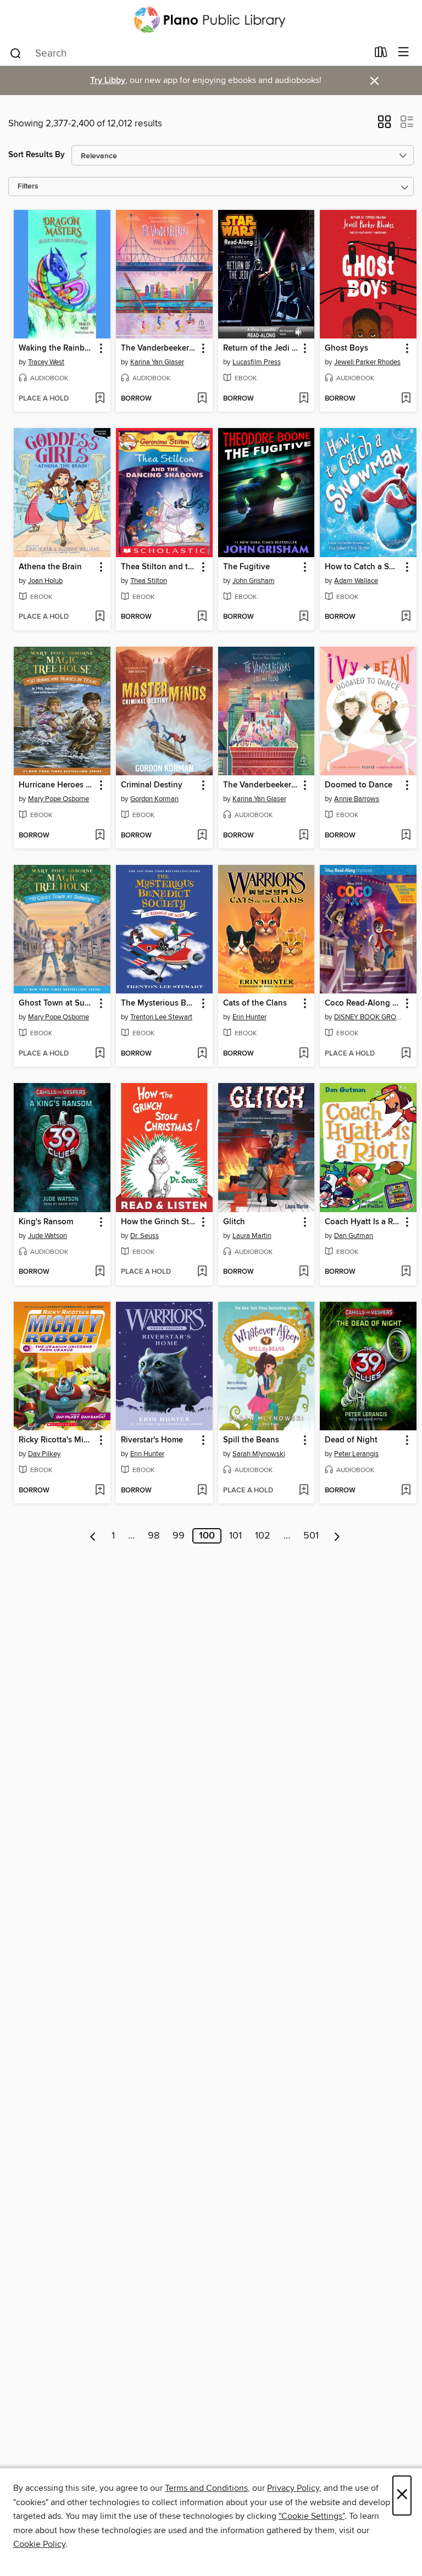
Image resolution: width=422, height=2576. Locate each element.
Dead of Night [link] (351, 1440)
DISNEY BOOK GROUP (370, 1017)
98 (154, 1536)
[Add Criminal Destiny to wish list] (202, 836)
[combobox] (188, 53)
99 (179, 1536)
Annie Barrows (357, 799)
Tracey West (46, 362)
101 (235, 1536)
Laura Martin (252, 1236)
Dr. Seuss (145, 1236)
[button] (384, 125)
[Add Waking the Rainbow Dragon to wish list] (100, 399)
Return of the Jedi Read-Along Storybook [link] (261, 348)
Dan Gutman (354, 1236)
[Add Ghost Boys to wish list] (406, 399)
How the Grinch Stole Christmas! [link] (159, 1222)
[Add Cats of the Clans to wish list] (304, 1054)
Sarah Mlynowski (259, 1454)
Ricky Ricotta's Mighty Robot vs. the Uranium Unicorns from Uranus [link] (57, 1440)
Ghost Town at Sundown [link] (57, 1003)
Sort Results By (37, 155)
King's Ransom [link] (46, 1222)
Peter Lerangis (356, 1454)
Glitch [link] (234, 1222)
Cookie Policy (39, 2544)
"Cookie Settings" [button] (312, 2516)
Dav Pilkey (44, 1454)
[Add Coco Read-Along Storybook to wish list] (406, 1054)
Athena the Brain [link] (50, 567)
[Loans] (381, 54)
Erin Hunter (249, 1017)
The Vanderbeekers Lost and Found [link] (261, 785)
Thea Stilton (149, 581)
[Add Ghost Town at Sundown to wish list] (100, 1054)
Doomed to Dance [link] (359, 785)
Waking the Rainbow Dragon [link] (57, 348)
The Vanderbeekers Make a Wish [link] (159, 348)
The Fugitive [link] (246, 567)
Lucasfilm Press (257, 362)
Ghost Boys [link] (346, 348)
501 (311, 1536)
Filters (28, 187)
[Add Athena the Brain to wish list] (100, 617)
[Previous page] (93, 1536)
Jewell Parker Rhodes (367, 362)
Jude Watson (48, 1236)
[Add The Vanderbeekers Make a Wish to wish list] (202, 399)
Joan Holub (45, 581)
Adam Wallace (356, 581)
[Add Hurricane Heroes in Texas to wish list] (100, 836)
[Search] (16, 53)
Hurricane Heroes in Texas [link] (57, 785)
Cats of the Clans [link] (255, 1003)
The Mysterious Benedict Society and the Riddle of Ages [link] (159, 1003)
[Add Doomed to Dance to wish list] (406, 836)
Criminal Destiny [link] (152, 785)
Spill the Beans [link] (251, 1440)
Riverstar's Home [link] (152, 1440)
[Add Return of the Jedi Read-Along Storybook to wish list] (304, 399)
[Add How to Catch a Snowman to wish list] (406, 617)
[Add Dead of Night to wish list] (406, 1491)
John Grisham (254, 581)
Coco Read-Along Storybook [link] (363, 1003)
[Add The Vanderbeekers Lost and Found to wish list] (304, 836)
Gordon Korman (154, 799)
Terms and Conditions (206, 2488)
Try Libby (108, 80)
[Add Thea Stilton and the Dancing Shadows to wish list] (202, 617)
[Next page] (337, 1536)
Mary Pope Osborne (59, 799)
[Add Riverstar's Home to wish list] (202, 1491)
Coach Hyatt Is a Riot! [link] (363, 1222)
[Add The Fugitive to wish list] (304, 617)
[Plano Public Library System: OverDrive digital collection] (211, 20)
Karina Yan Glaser (157, 362)
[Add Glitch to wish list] (304, 1272)
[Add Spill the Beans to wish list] (304, 1491)
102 (263, 1536)
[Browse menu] (404, 52)
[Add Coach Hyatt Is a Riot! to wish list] (406, 1272)
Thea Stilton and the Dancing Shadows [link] (159, 567)
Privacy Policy (293, 2488)
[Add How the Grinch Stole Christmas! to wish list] (202, 1272)
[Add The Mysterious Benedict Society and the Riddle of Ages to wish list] (202, 1054)
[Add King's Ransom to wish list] (100, 1272)
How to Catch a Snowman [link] (363, 567)
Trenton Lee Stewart (161, 1017)
